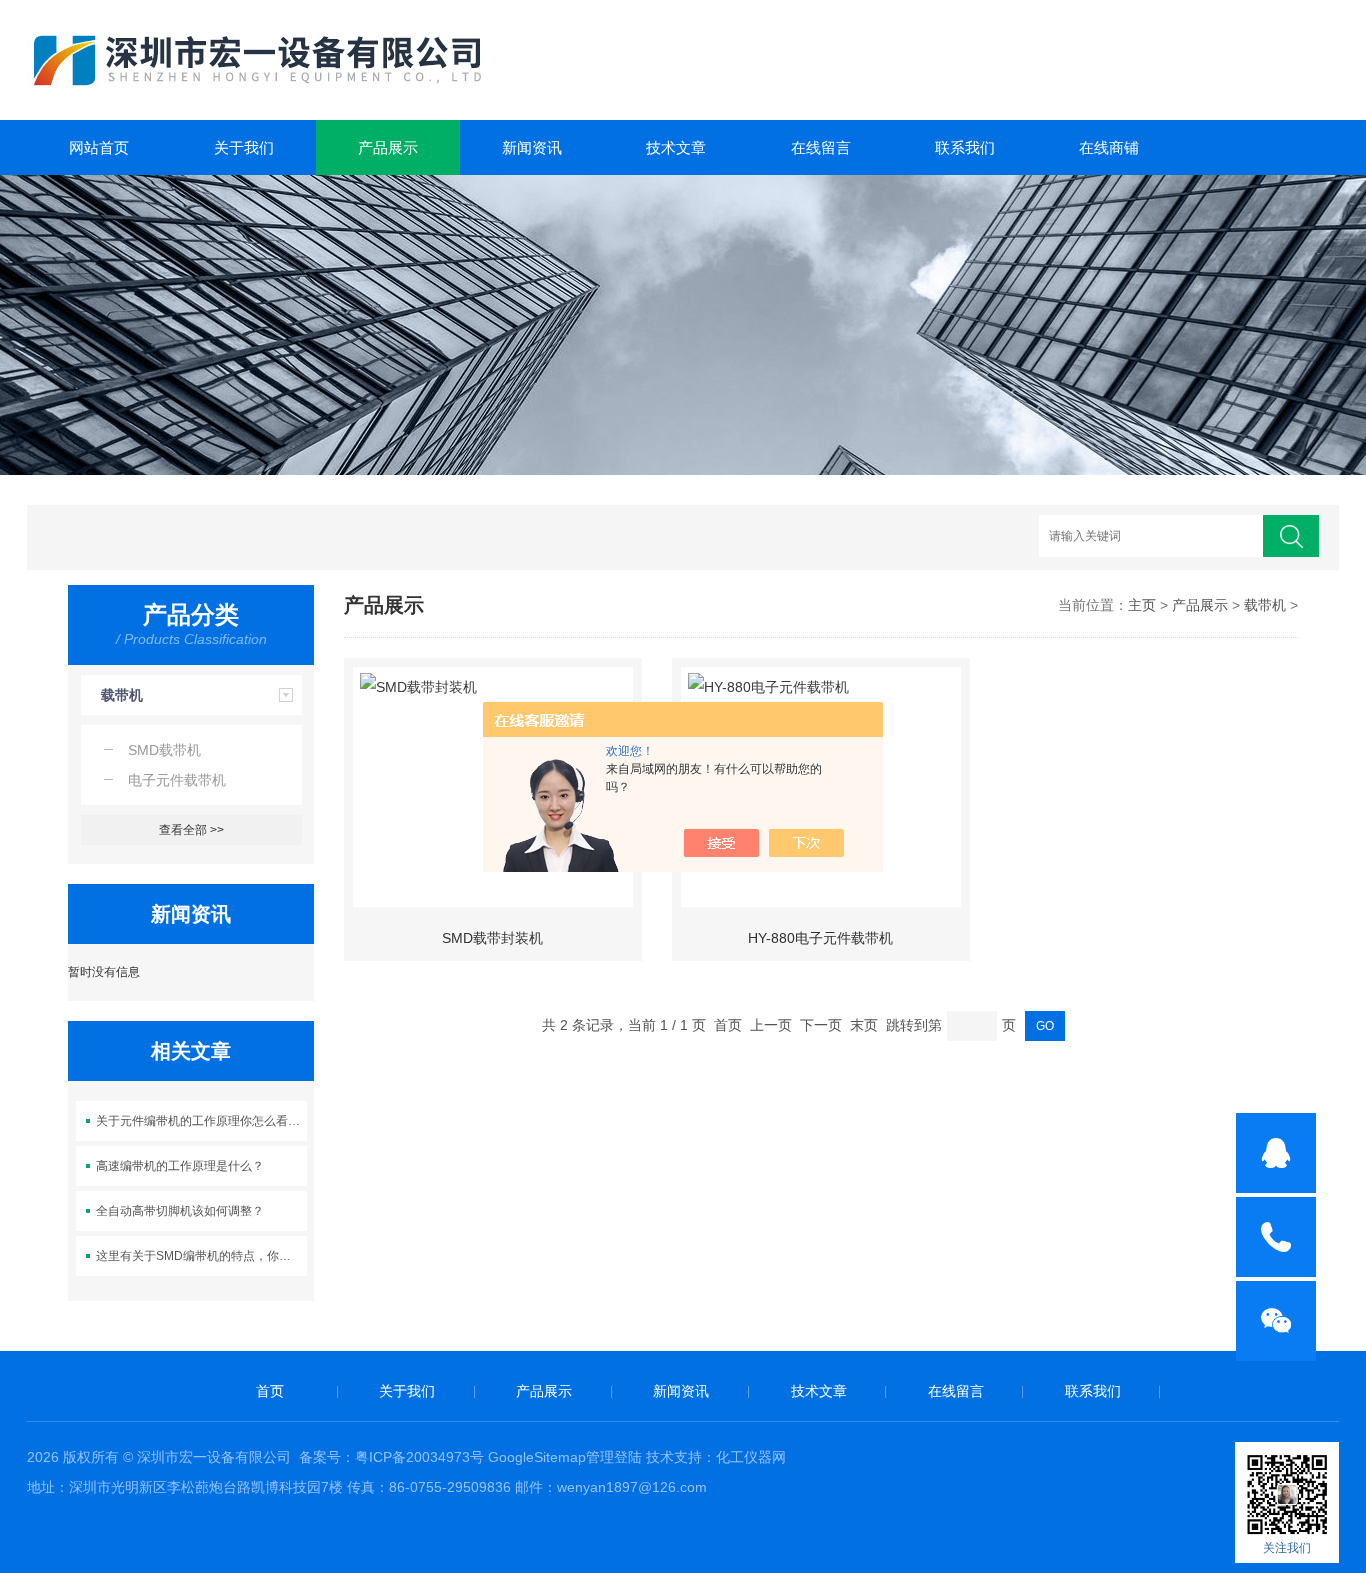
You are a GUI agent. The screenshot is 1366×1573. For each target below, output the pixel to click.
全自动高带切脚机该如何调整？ (180, 1211)
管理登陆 (614, 1457)
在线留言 (821, 147)
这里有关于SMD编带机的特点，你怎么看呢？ (201, 1256)
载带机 (122, 695)
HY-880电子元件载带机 (820, 938)
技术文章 (676, 147)
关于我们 (244, 147)
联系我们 (965, 147)
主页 (1142, 605)
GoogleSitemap (537, 1457)
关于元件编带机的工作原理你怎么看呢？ (201, 1121)
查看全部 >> (191, 830)
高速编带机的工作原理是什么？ (180, 1166)
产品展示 (388, 147)
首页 (270, 1391)
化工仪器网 (751, 1457)
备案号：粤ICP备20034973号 (391, 1457)
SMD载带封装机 (492, 938)
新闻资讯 (532, 147)
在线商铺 (1109, 147)
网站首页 (99, 147)
